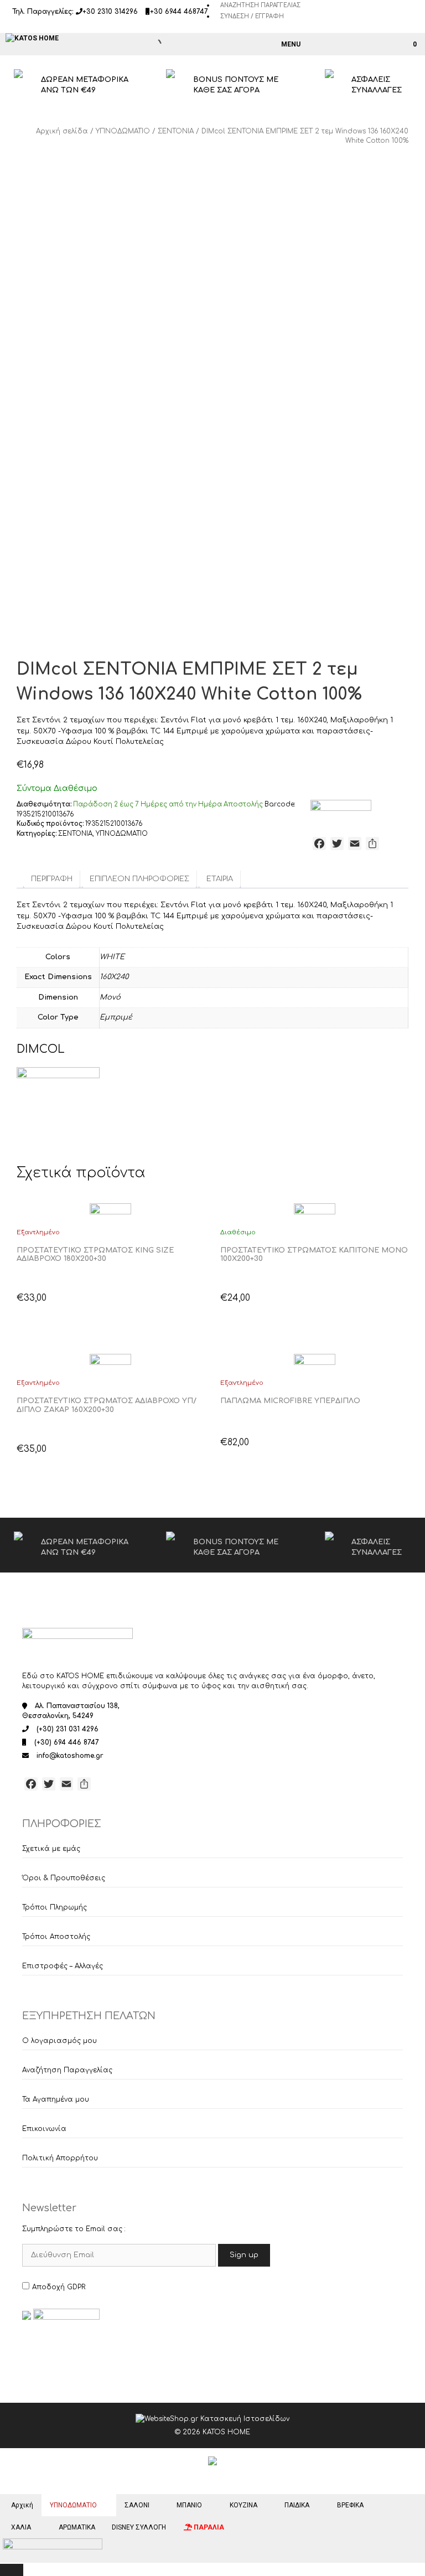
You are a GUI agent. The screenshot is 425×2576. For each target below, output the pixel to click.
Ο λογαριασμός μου (59, 2041)
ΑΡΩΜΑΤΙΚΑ (77, 2527)
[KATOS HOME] (32, 38)
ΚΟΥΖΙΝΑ (243, 2505)
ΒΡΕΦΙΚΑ (350, 2505)
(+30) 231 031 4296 (68, 1729)
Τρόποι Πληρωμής (55, 1907)
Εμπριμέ (116, 1017)
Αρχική (22, 2505)
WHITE (112, 957)
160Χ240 (114, 977)
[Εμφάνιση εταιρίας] (111, 1210)
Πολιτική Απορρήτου (60, 2158)
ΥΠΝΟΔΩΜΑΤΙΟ (123, 131)
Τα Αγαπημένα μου (56, 2099)
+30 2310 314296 (110, 12)
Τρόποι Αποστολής (56, 1937)
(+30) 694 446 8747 (67, 1742)
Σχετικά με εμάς (51, 1849)
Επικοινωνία (44, 2129)
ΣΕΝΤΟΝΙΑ (176, 131)
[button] (27, 1274)
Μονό (110, 997)
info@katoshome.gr (70, 1756)
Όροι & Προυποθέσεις (64, 1878)
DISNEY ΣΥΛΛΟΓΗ (139, 2527)
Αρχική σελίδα (62, 131)
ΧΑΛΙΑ (21, 2527)
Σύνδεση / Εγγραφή (252, 16)
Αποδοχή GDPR (59, 2287)
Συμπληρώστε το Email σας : (74, 2229)
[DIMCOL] (341, 810)
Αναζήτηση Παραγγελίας (260, 5)
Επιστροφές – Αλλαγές (63, 1966)
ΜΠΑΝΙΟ (189, 2505)
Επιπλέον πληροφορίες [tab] (139, 879)
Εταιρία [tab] (220, 879)
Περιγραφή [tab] (52, 879)
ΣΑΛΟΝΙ (137, 2505)
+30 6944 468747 (179, 12)
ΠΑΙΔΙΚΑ (297, 2505)
